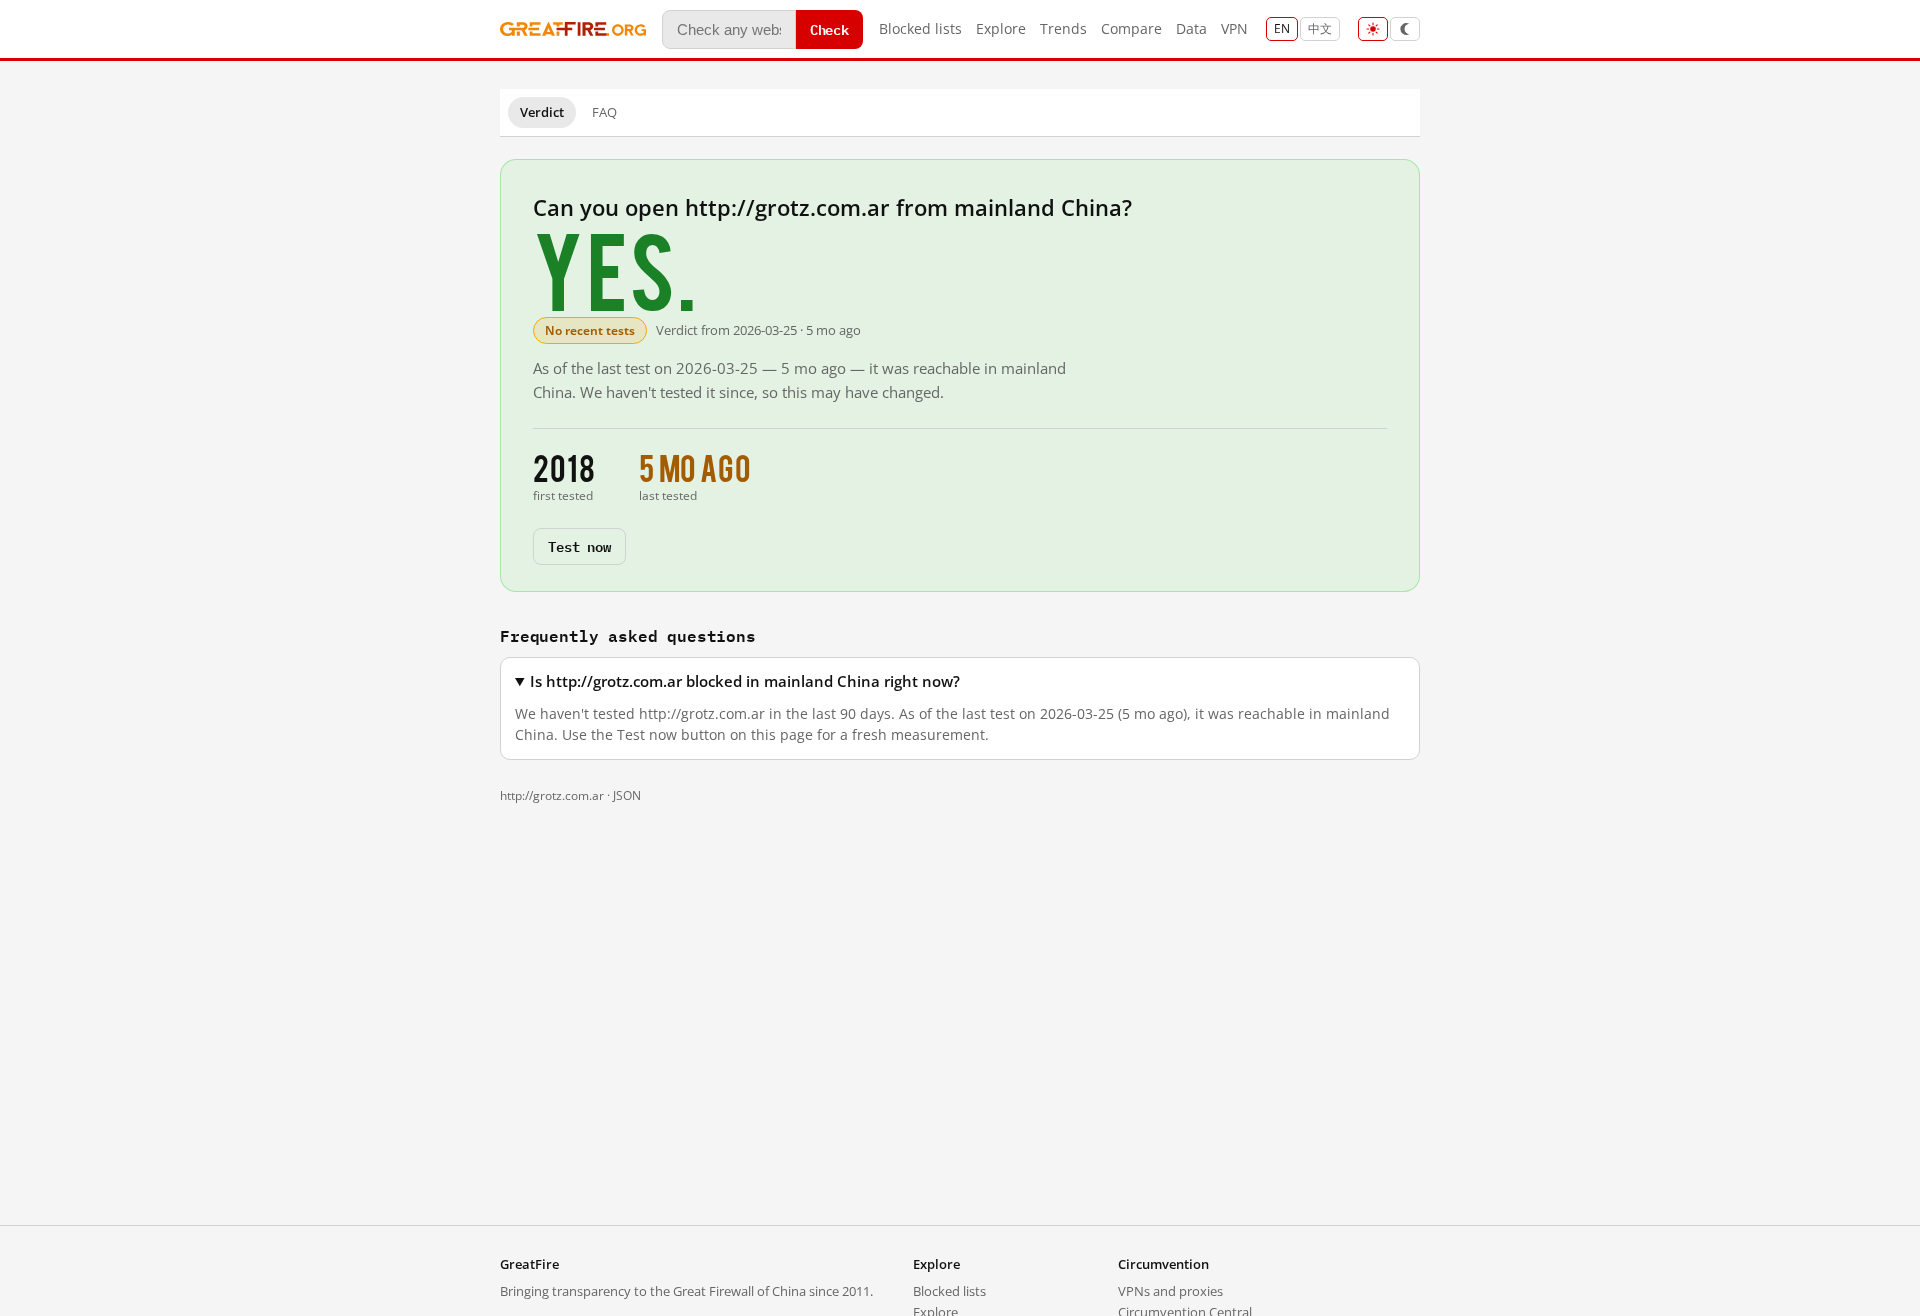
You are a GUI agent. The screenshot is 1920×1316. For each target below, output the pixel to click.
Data (1191, 28)
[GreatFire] (573, 29)
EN (1282, 28)
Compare (1131, 28)
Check (829, 28)
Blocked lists (920, 28)
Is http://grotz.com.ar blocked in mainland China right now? (745, 681)
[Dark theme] (1405, 29)
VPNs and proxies (1170, 1291)
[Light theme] (1373, 29)
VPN (1234, 28)
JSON (627, 795)
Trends (1063, 28)
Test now (579, 545)
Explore (1001, 28)
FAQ (604, 112)
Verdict (542, 112)
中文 (1320, 28)
